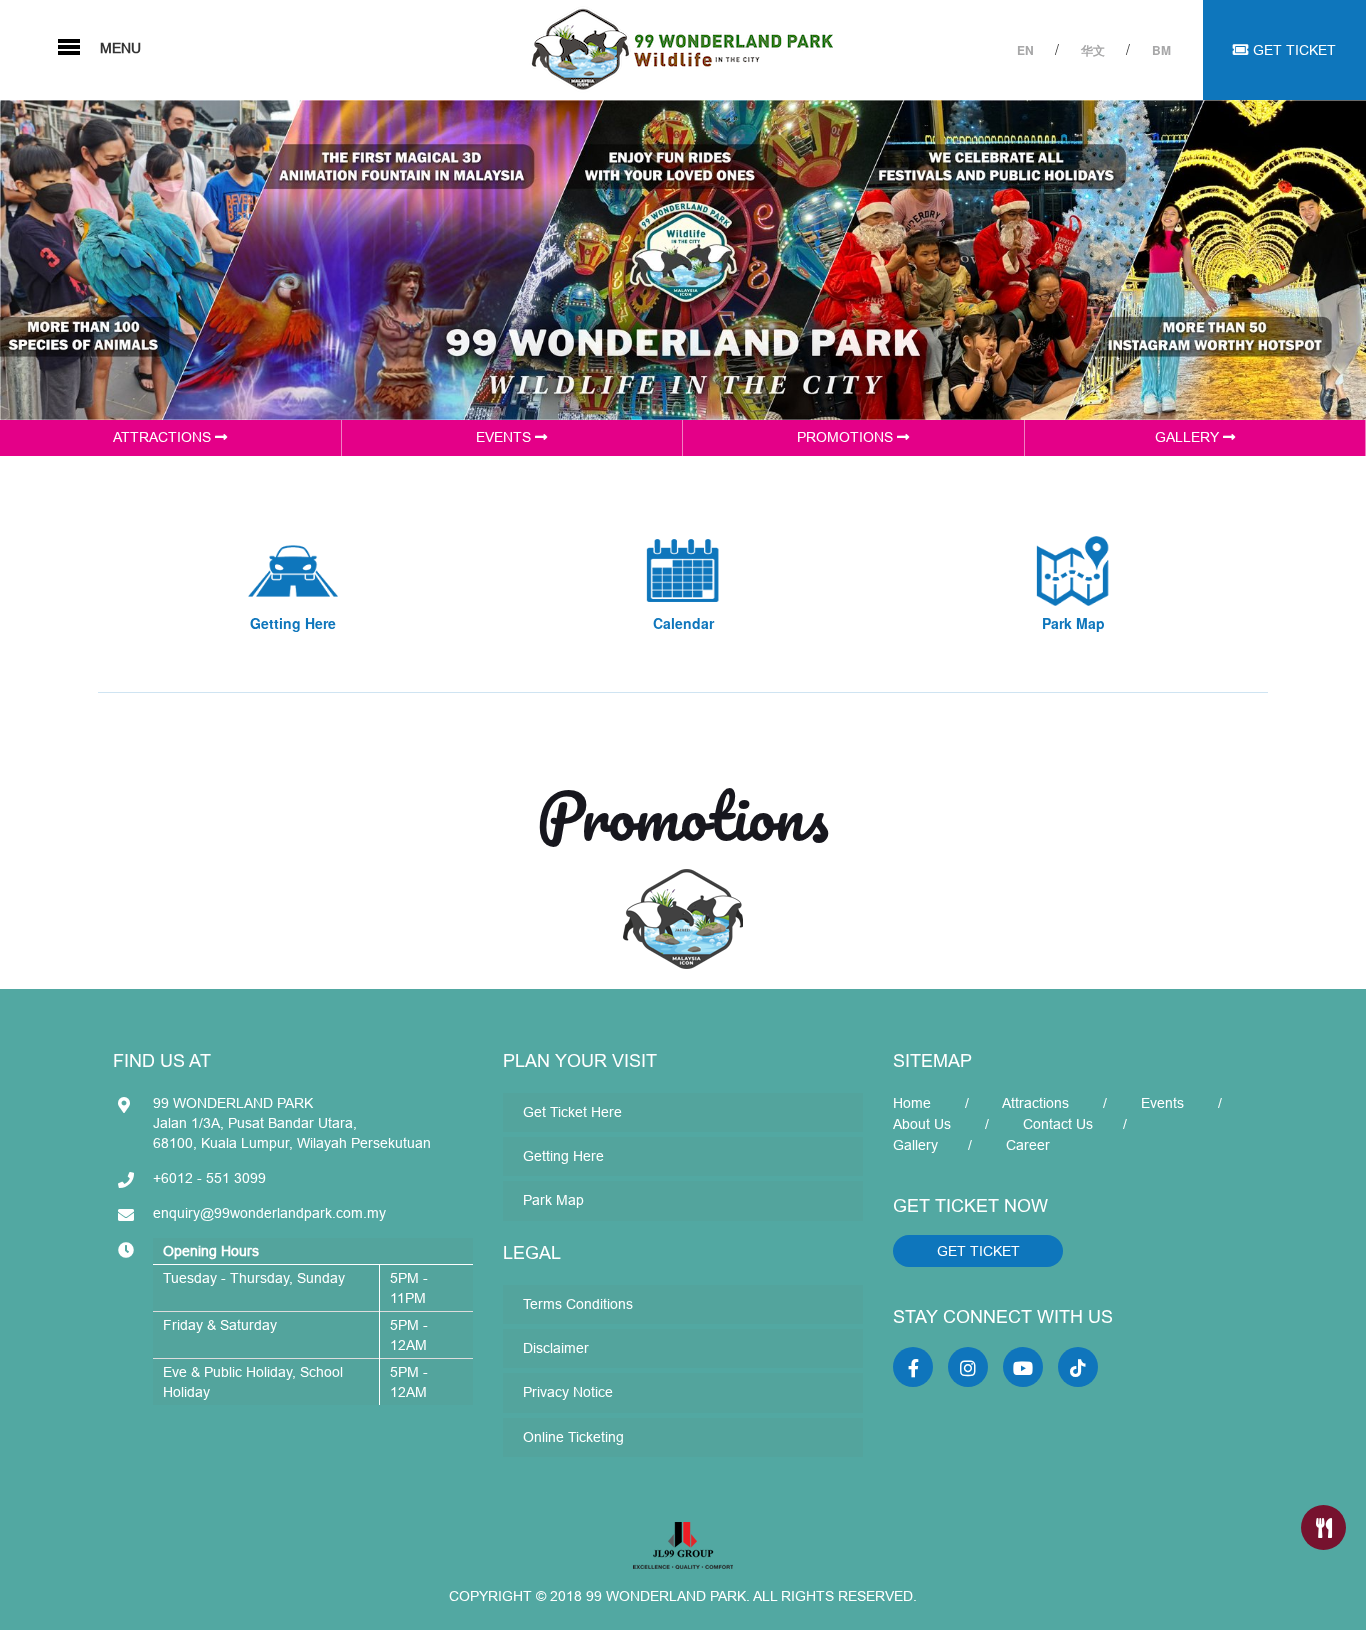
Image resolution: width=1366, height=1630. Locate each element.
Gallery (915, 1145)
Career (1028, 1145)
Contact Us (1058, 1124)
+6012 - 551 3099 (209, 1178)
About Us (922, 1124)
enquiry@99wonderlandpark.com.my (269, 1213)
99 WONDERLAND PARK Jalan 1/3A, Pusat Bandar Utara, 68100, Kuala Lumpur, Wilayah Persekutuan (292, 1123)
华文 (1094, 50)
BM (1161, 50)
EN (1027, 50)
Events (1162, 1103)
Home (912, 1103)
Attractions (1035, 1103)
